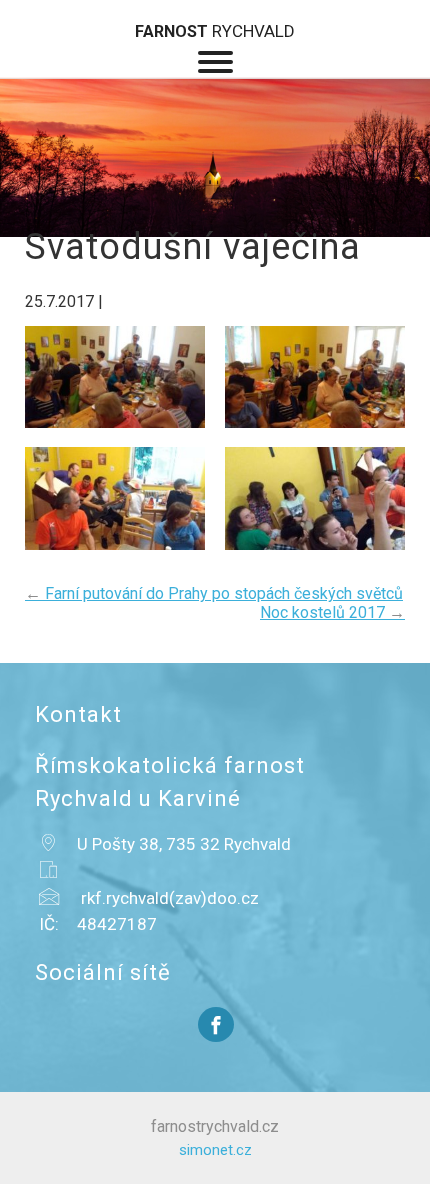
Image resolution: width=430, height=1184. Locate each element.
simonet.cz (215, 1150)
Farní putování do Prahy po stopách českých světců (214, 593)
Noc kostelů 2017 (332, 612)
